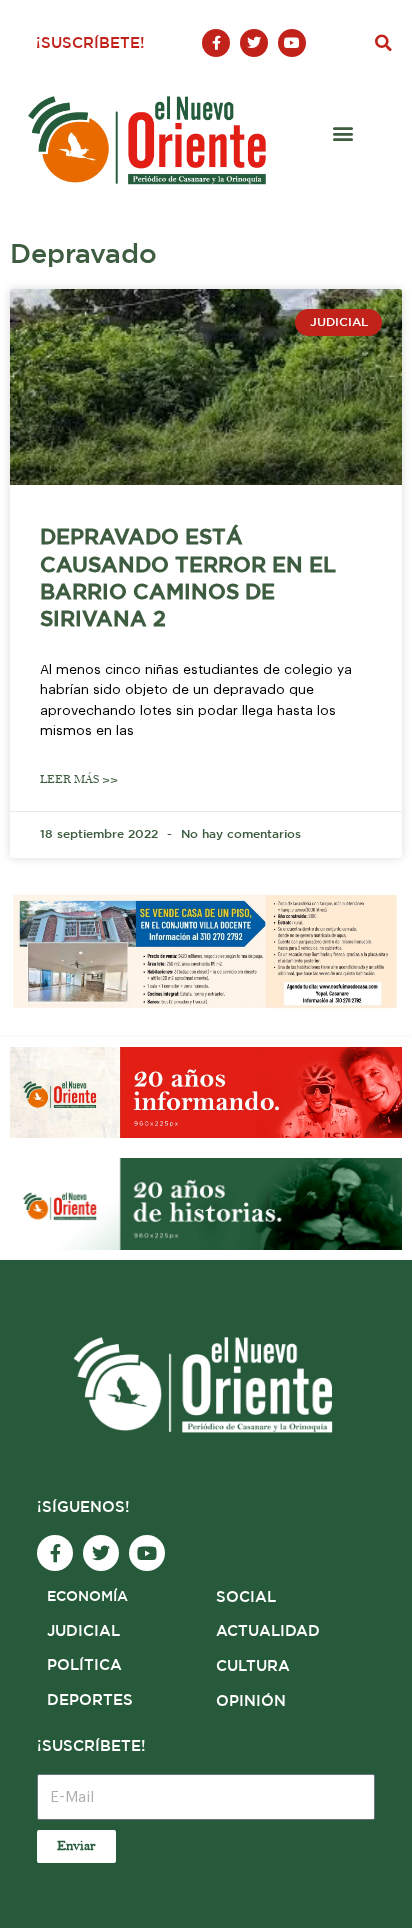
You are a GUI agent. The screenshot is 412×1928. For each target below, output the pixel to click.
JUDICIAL (83, 1631)
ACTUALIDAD (268, 1631)
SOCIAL (246, 1597)
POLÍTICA (84, 1665)
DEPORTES (90, 1700)
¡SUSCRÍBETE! (90, 43)
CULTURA (253, 1666)
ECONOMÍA (87, 1597)
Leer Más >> (79, 779)
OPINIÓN (251, 1701)
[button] (383, 43)
